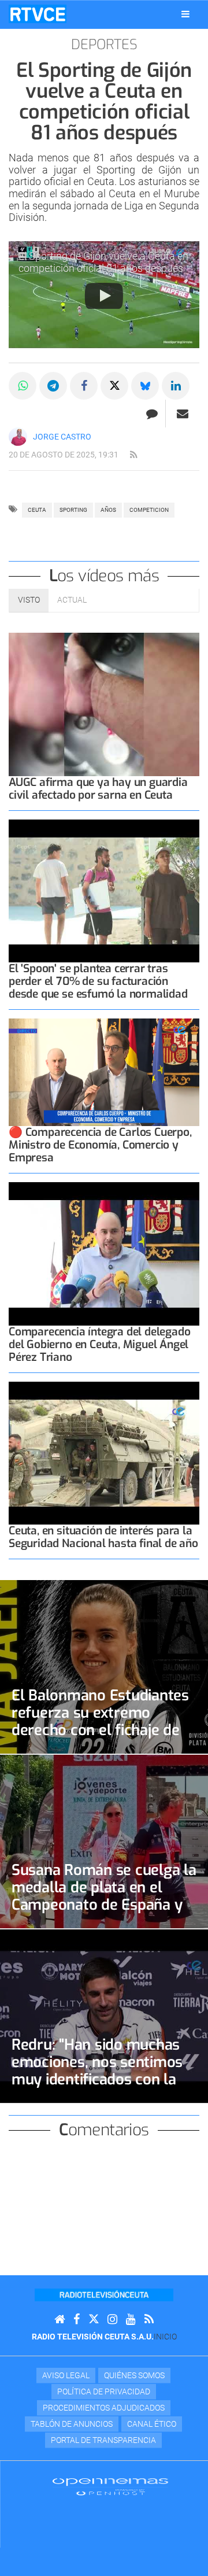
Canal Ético (152, 2424)
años (108, 510)
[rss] (133, 455)
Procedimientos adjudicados (104, 2408)
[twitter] (94, 2319)
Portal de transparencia (103, 2440)
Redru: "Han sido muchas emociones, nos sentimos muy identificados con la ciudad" (97, 2071)
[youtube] (131, 2319)
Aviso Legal (66, 2375)
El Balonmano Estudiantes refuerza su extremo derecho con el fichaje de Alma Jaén (100, 1721)
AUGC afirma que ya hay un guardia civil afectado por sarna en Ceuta (98, 789)
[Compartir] (23, 386)
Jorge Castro (62, 437)
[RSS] (149, 2319)
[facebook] (77, 2319)
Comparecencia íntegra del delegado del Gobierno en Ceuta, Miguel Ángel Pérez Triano (99, 1344)
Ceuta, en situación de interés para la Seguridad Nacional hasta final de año (103, 1537)
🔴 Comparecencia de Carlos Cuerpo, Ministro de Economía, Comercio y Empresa (100, 1145)
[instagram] (112, 2319)
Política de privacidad (104, 2392)
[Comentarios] (152, 414)
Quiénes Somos (134, 2375)
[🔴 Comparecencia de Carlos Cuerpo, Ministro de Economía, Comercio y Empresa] (104, 1072)
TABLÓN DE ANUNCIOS (72, 2424)
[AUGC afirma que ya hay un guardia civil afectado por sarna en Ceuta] (104, 704)
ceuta (37, 510)
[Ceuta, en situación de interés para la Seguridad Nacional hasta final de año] (104, 1453)
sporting (73, 510)
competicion (149, 510)
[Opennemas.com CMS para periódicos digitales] (110, 2486)
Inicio (165, 2337)
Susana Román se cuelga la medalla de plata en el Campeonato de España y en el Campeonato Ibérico (104, 1896)
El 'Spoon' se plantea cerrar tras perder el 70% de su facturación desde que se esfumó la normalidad (98, 981)
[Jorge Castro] (18, 437)
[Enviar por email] (183, 414)
